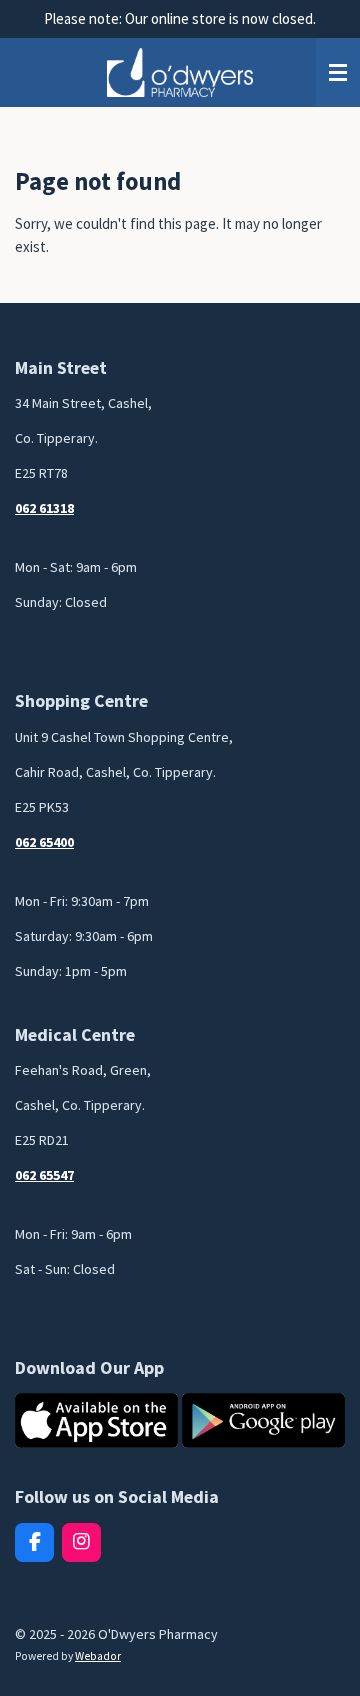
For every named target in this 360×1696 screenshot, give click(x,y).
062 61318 (44, 508)
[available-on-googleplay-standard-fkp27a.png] (263, 1421)
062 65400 (44, 842)
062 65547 (44, 1175)
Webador (98, 1656)
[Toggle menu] (338, 73)
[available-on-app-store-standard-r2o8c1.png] (96, 1421)
